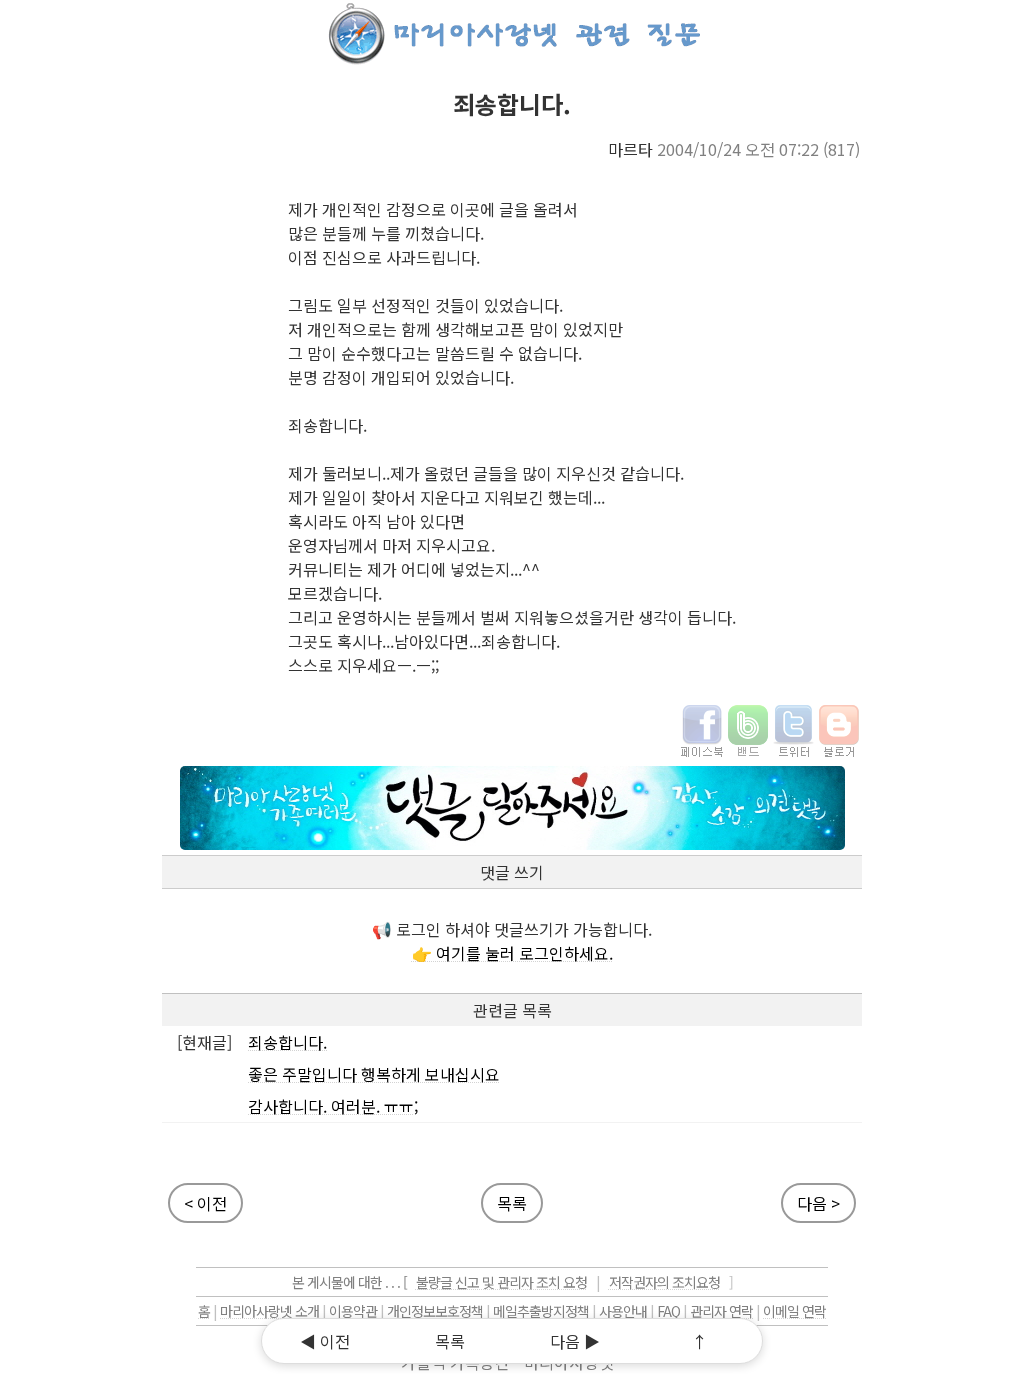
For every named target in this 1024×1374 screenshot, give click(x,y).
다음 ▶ (575, 1341)
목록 (512, 1203)
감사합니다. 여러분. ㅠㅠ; (333, 1106)
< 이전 (205, 1203)
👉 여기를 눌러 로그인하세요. (512, 953)
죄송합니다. (287, 1042)
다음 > (818, 1203)
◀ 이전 (325, 1341)
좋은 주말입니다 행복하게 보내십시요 (374, 1074)
